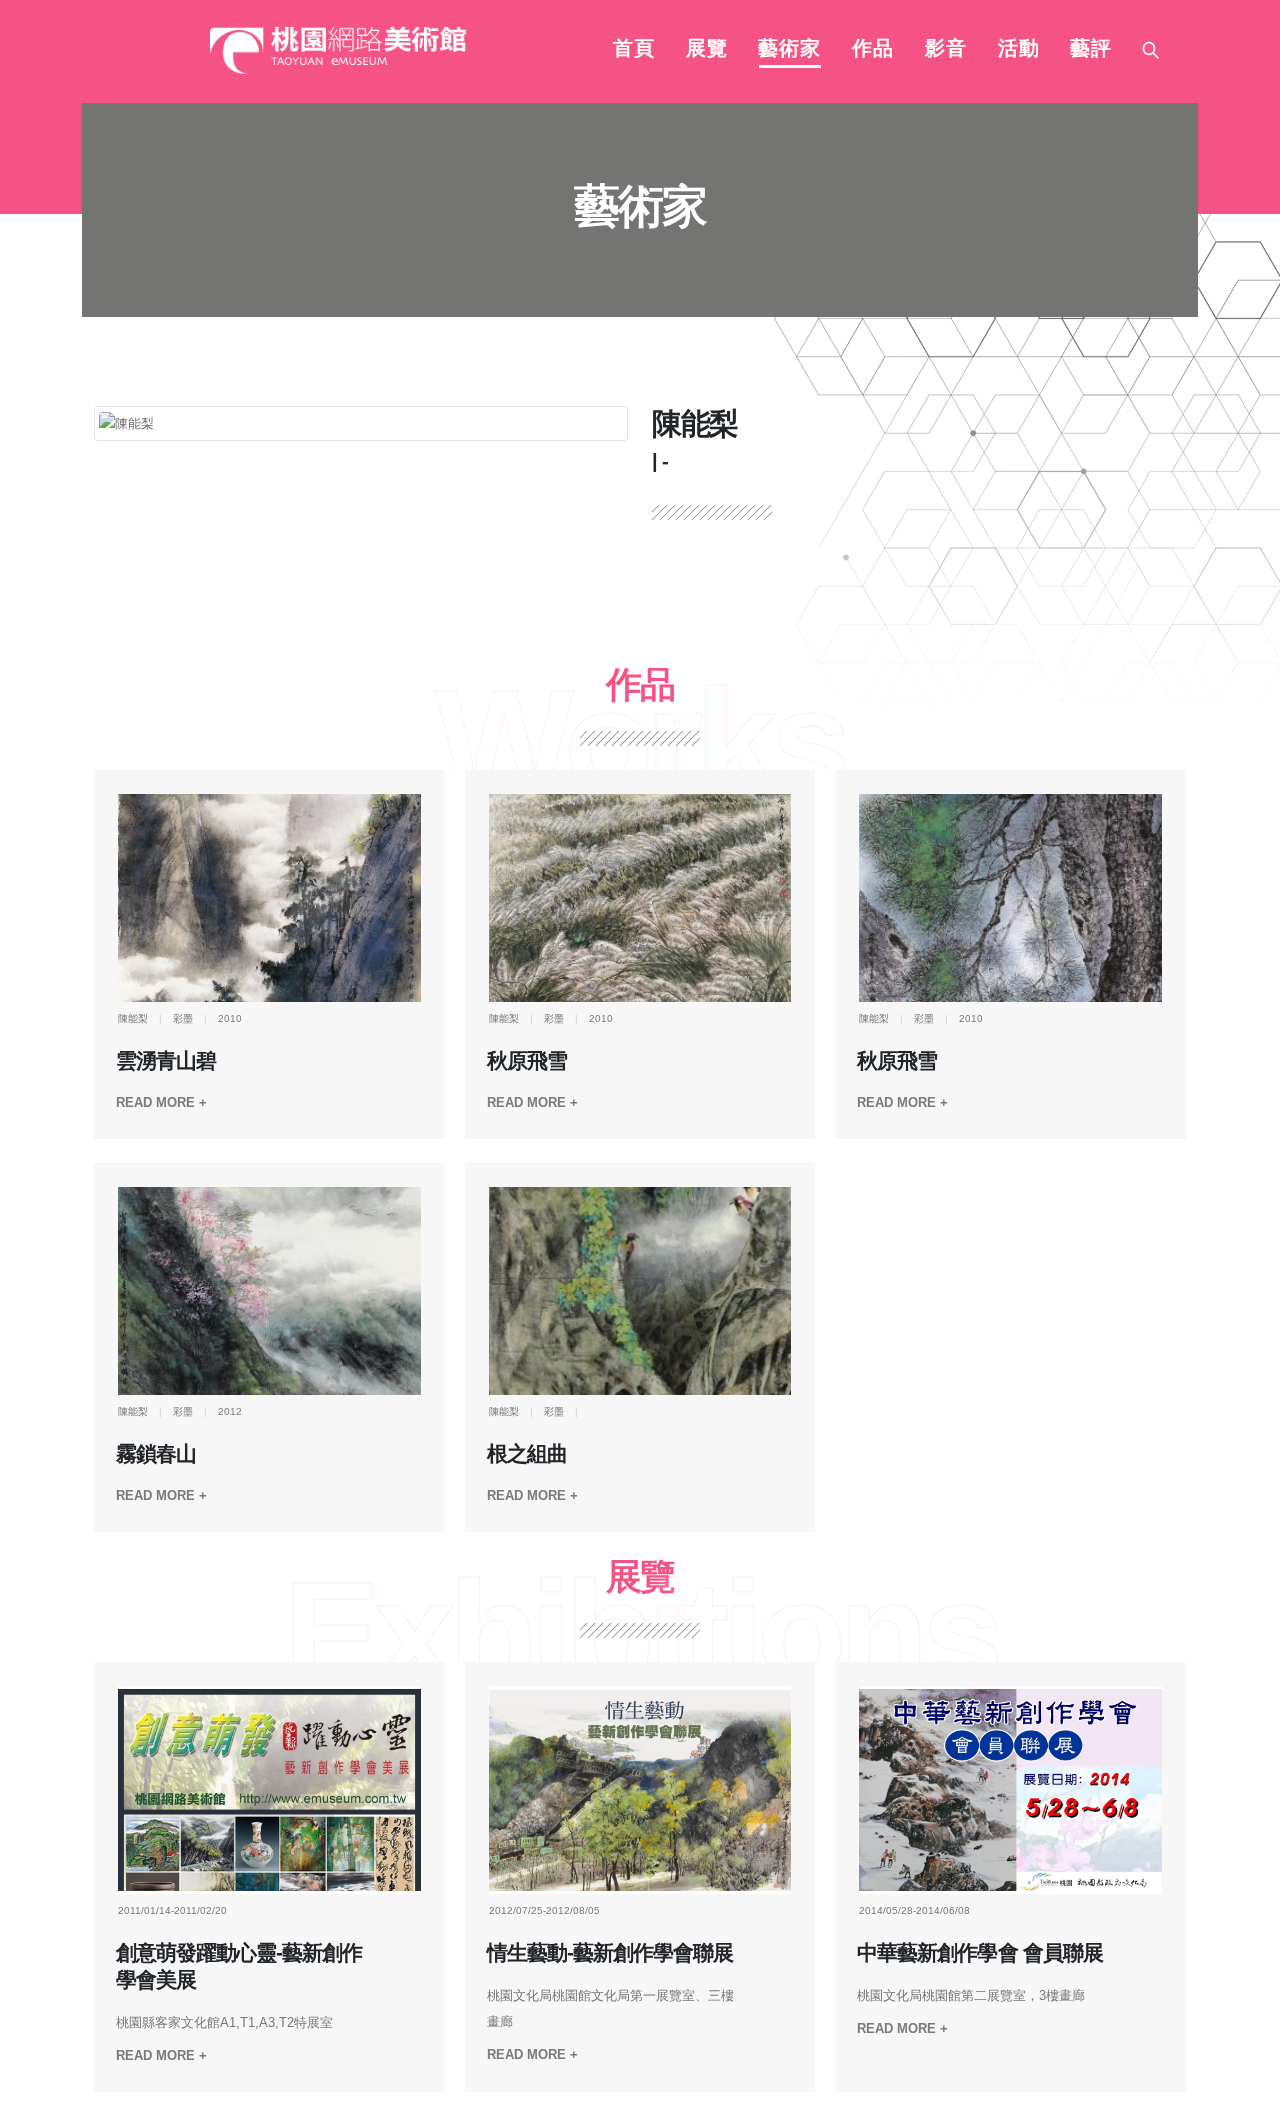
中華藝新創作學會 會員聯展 (979, 1953)
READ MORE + (161, 1102)
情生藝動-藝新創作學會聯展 (610, 1953)
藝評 (1091, 50)
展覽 (707, 50)
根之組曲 (527, 1454)
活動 (1019, 50)
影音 (946, 50)
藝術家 (789, 50)
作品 (873, 50)
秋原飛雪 (527, 1061)
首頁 (634, 50)
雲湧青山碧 (166, 1061)
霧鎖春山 (156, 1454)
